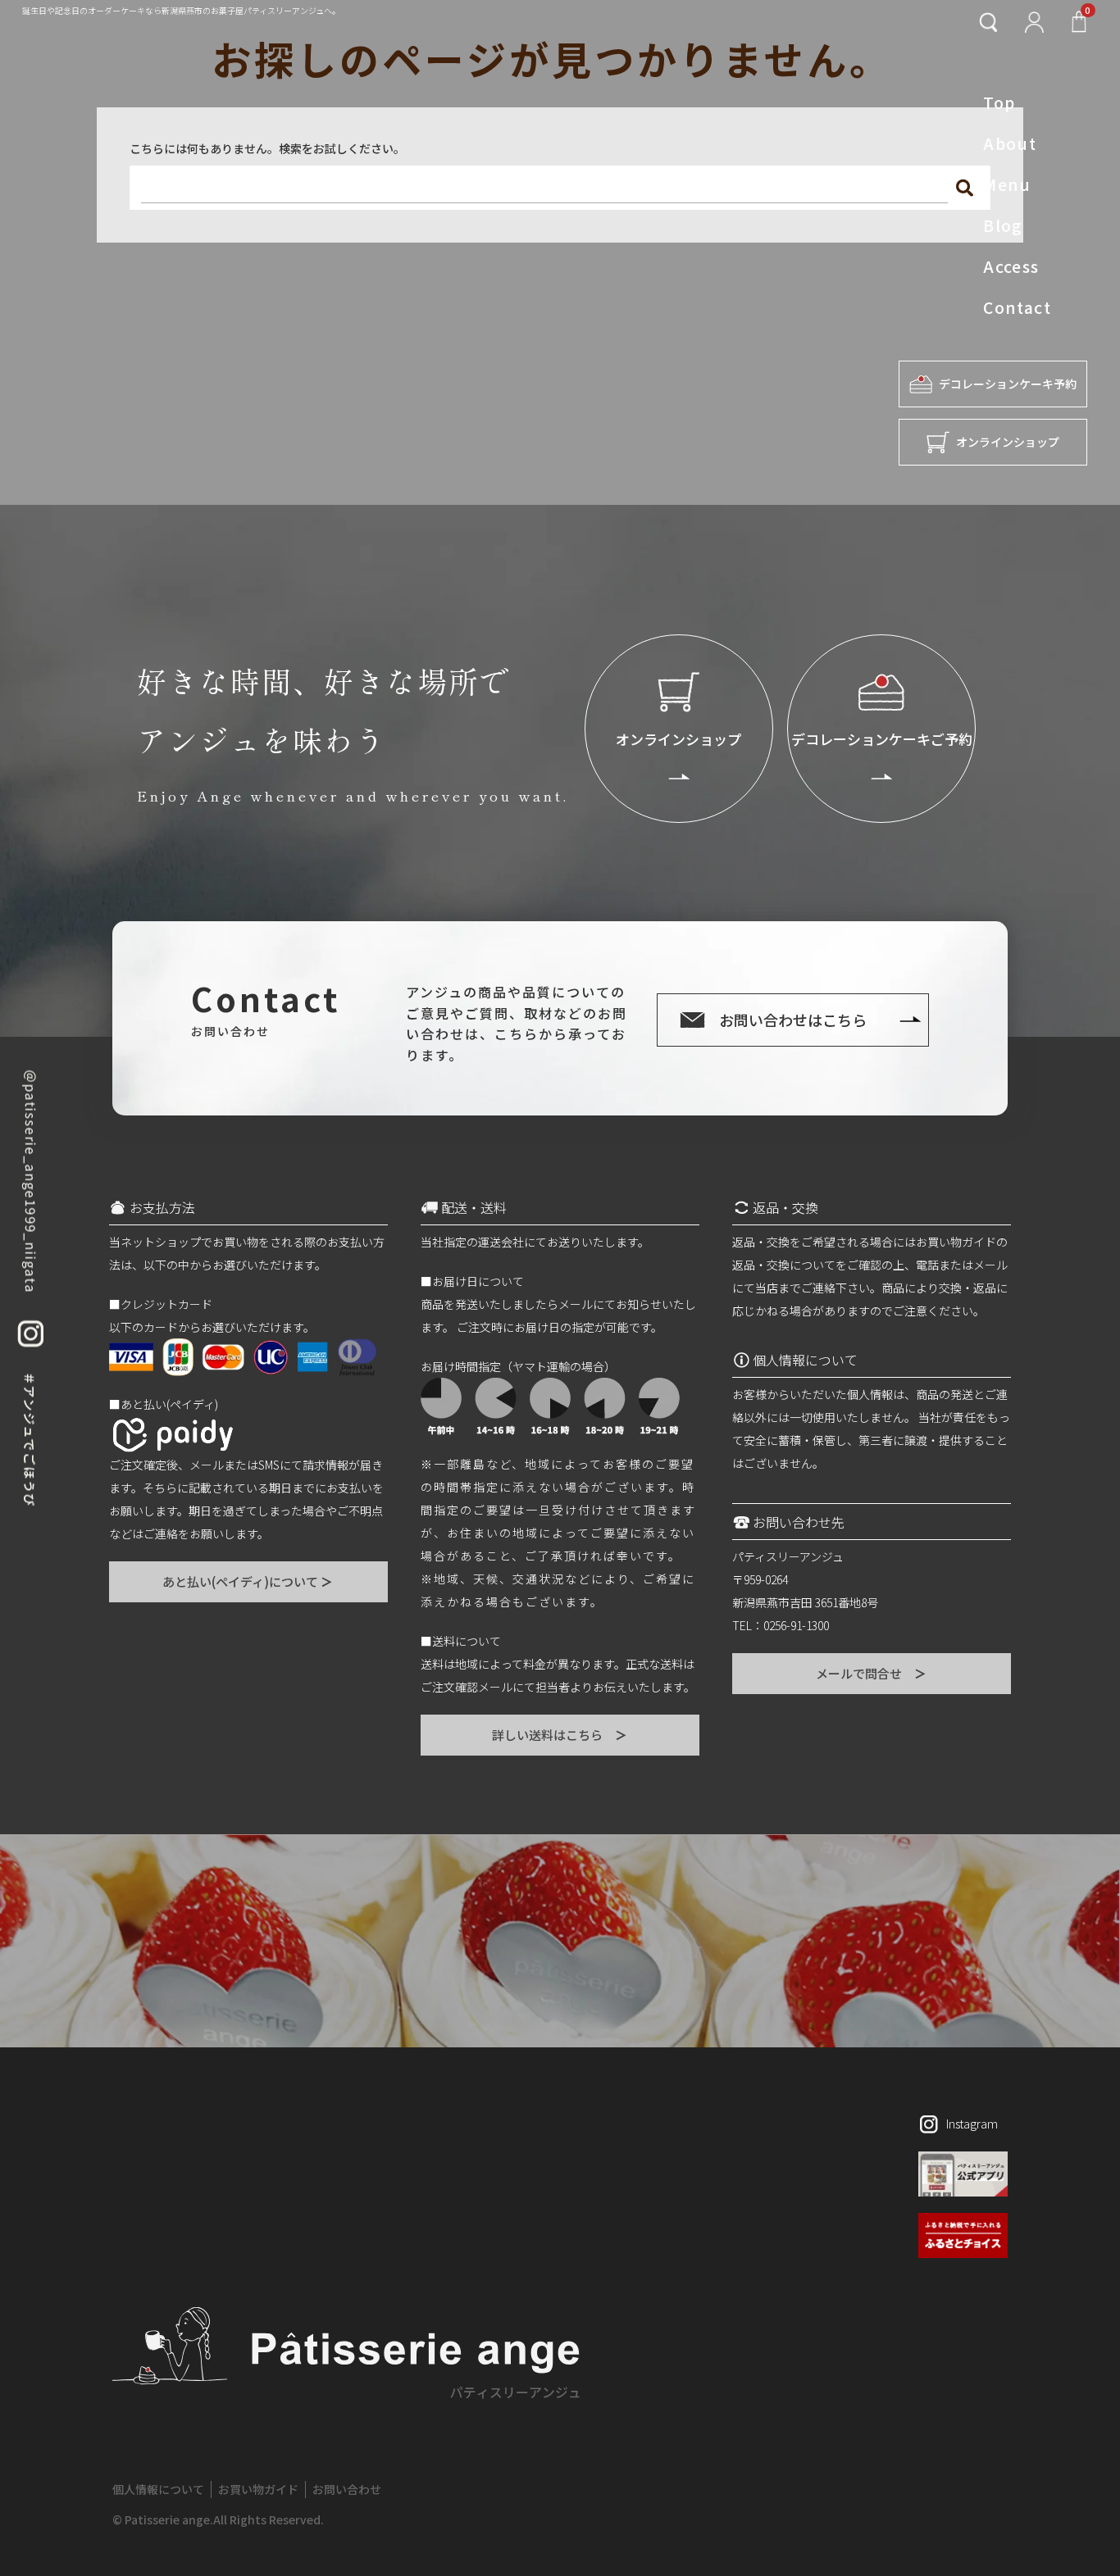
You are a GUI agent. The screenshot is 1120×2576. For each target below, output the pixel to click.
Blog (1003, 225)
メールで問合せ (872, 1673)
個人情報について (158, 2489)
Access (1011, 266)
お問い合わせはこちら (793, 1020)
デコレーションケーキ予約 (1008, 384)
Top (999, 102)
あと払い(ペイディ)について (248, 1581)
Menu (1007, 184)
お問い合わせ (347, 2489)
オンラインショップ (1008, 442)
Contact (1017, 307)
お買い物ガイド (258, 2489)
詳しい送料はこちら (560, 1735)
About (1010, 143)
